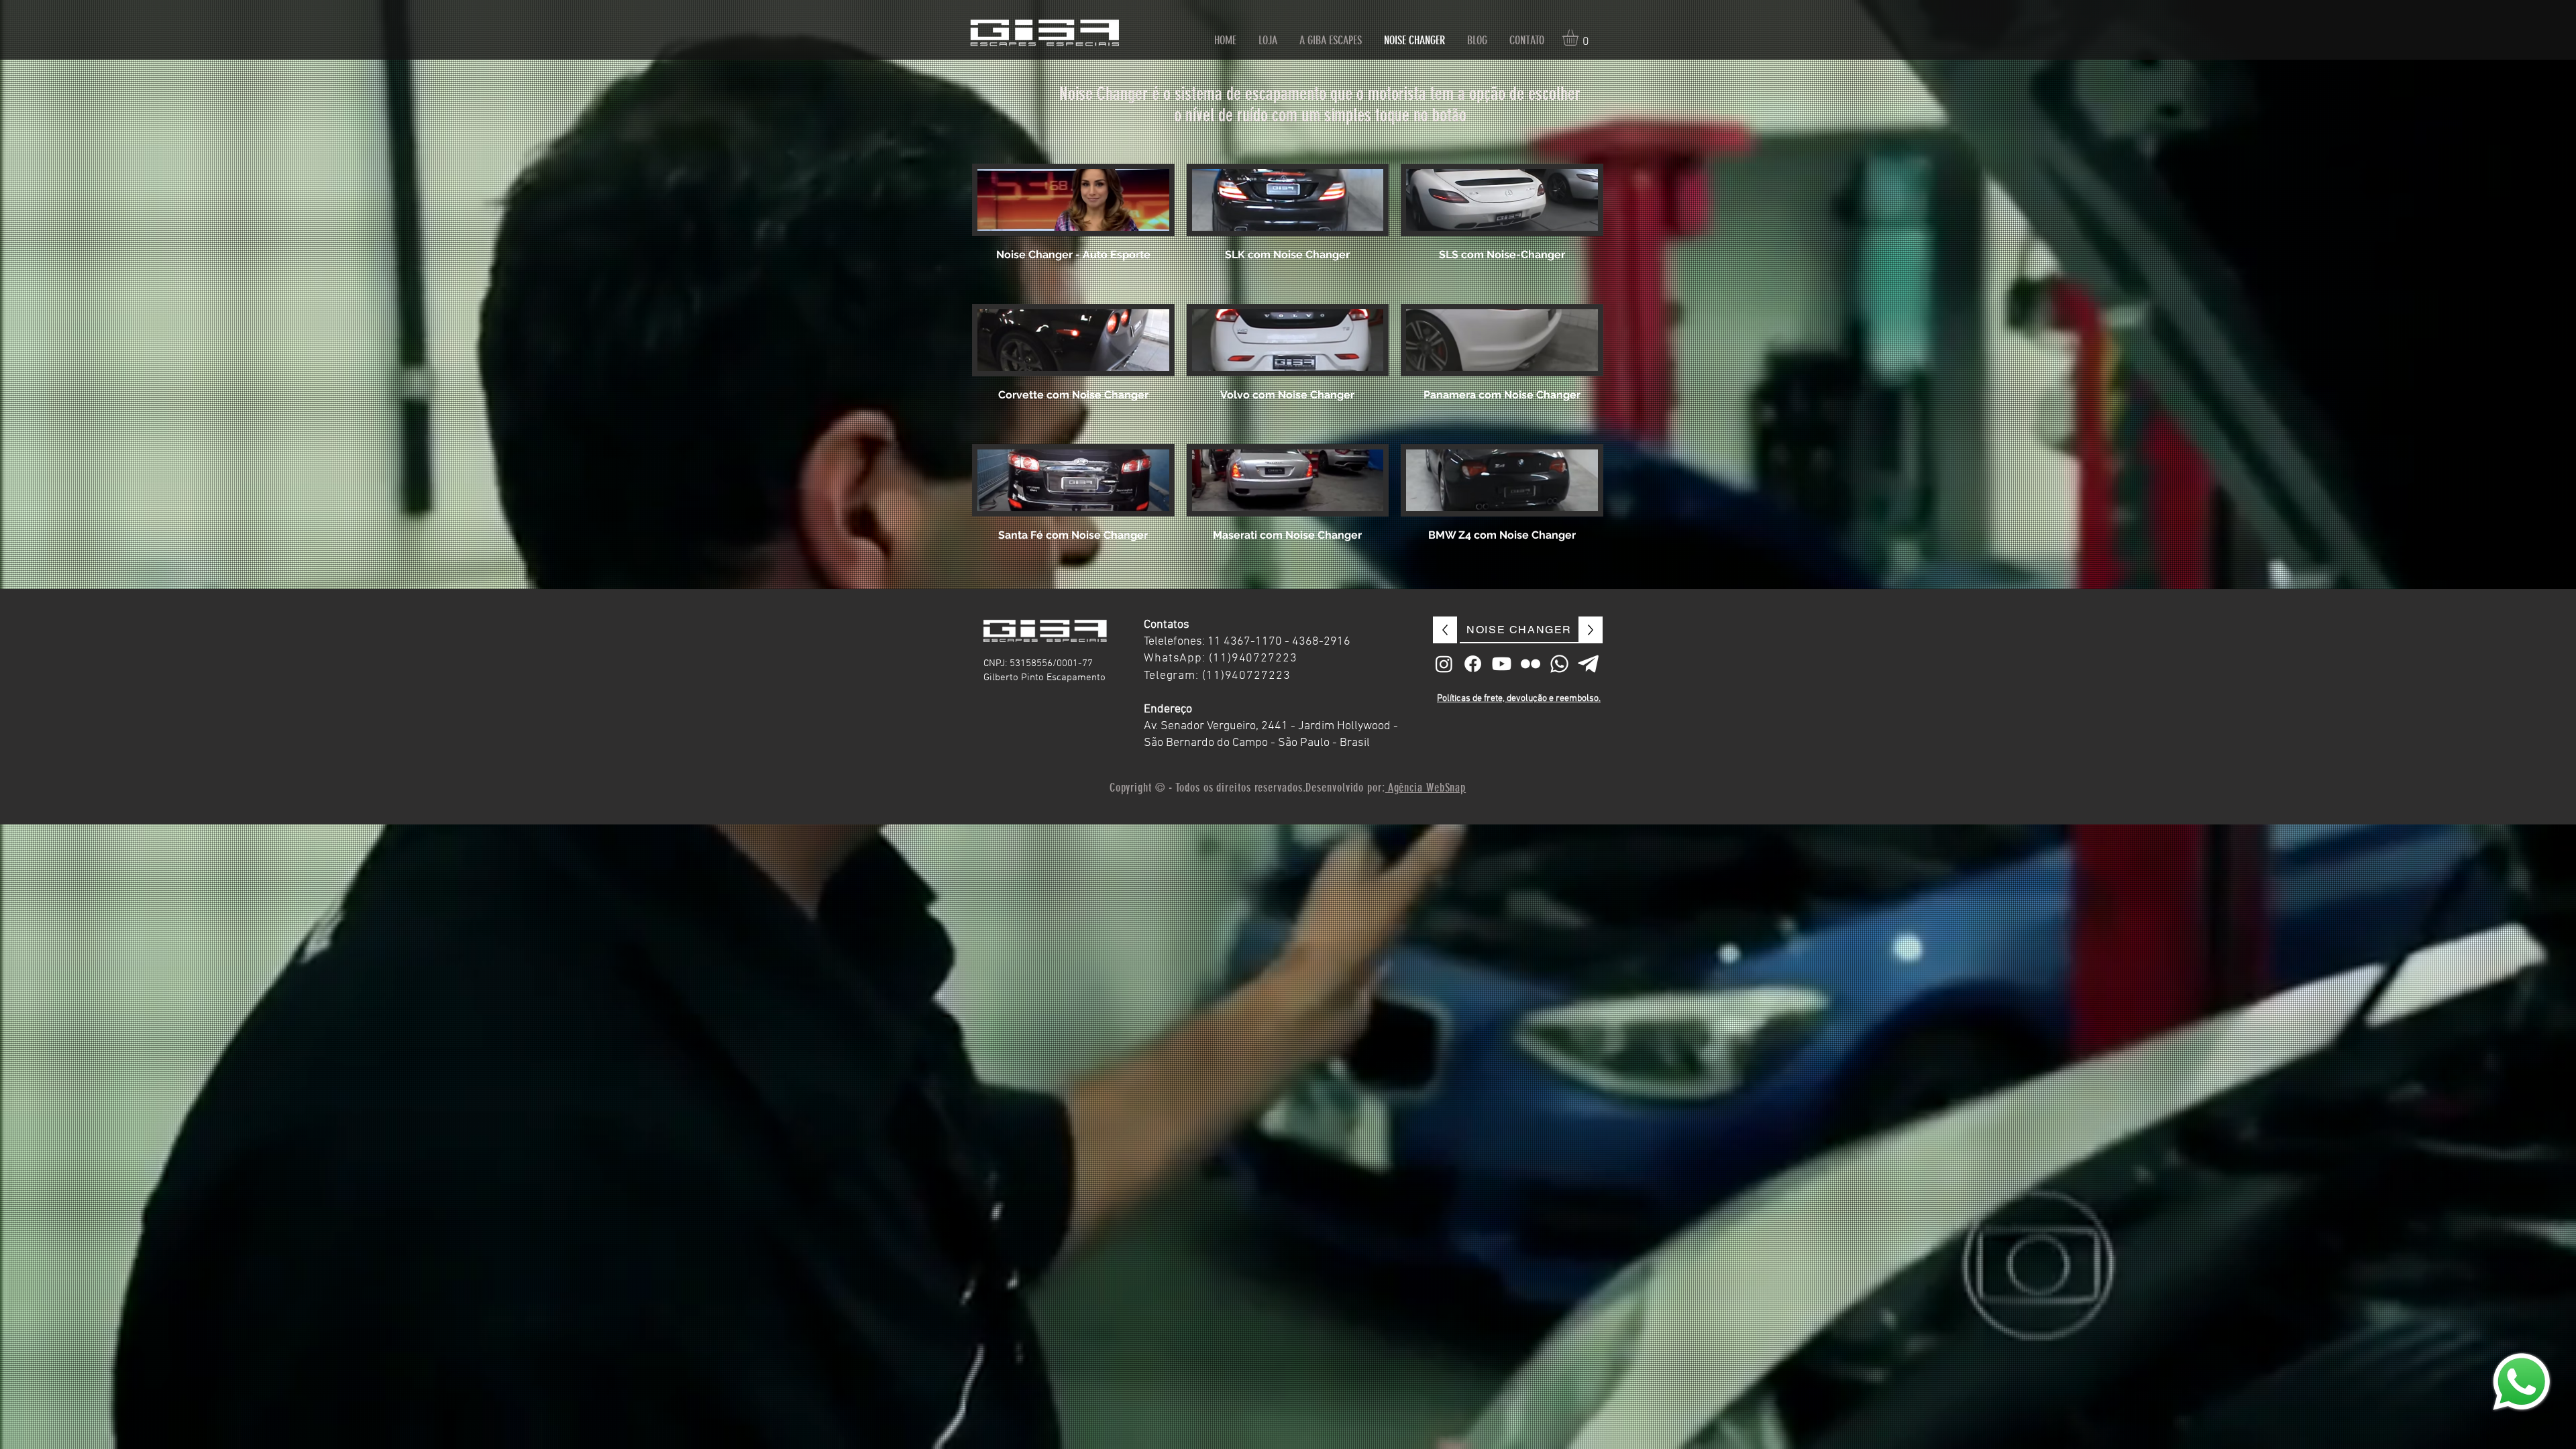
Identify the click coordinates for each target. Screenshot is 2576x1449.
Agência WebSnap (1426, 788)
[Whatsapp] (1559, 664)
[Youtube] (1502, 664)
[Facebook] (1473, 664)
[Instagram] (1444, 664)
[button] (1580, 38)
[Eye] (2522, 1382)
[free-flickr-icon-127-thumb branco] (1531, 664)
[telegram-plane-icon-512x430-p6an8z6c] (1588, 664)
